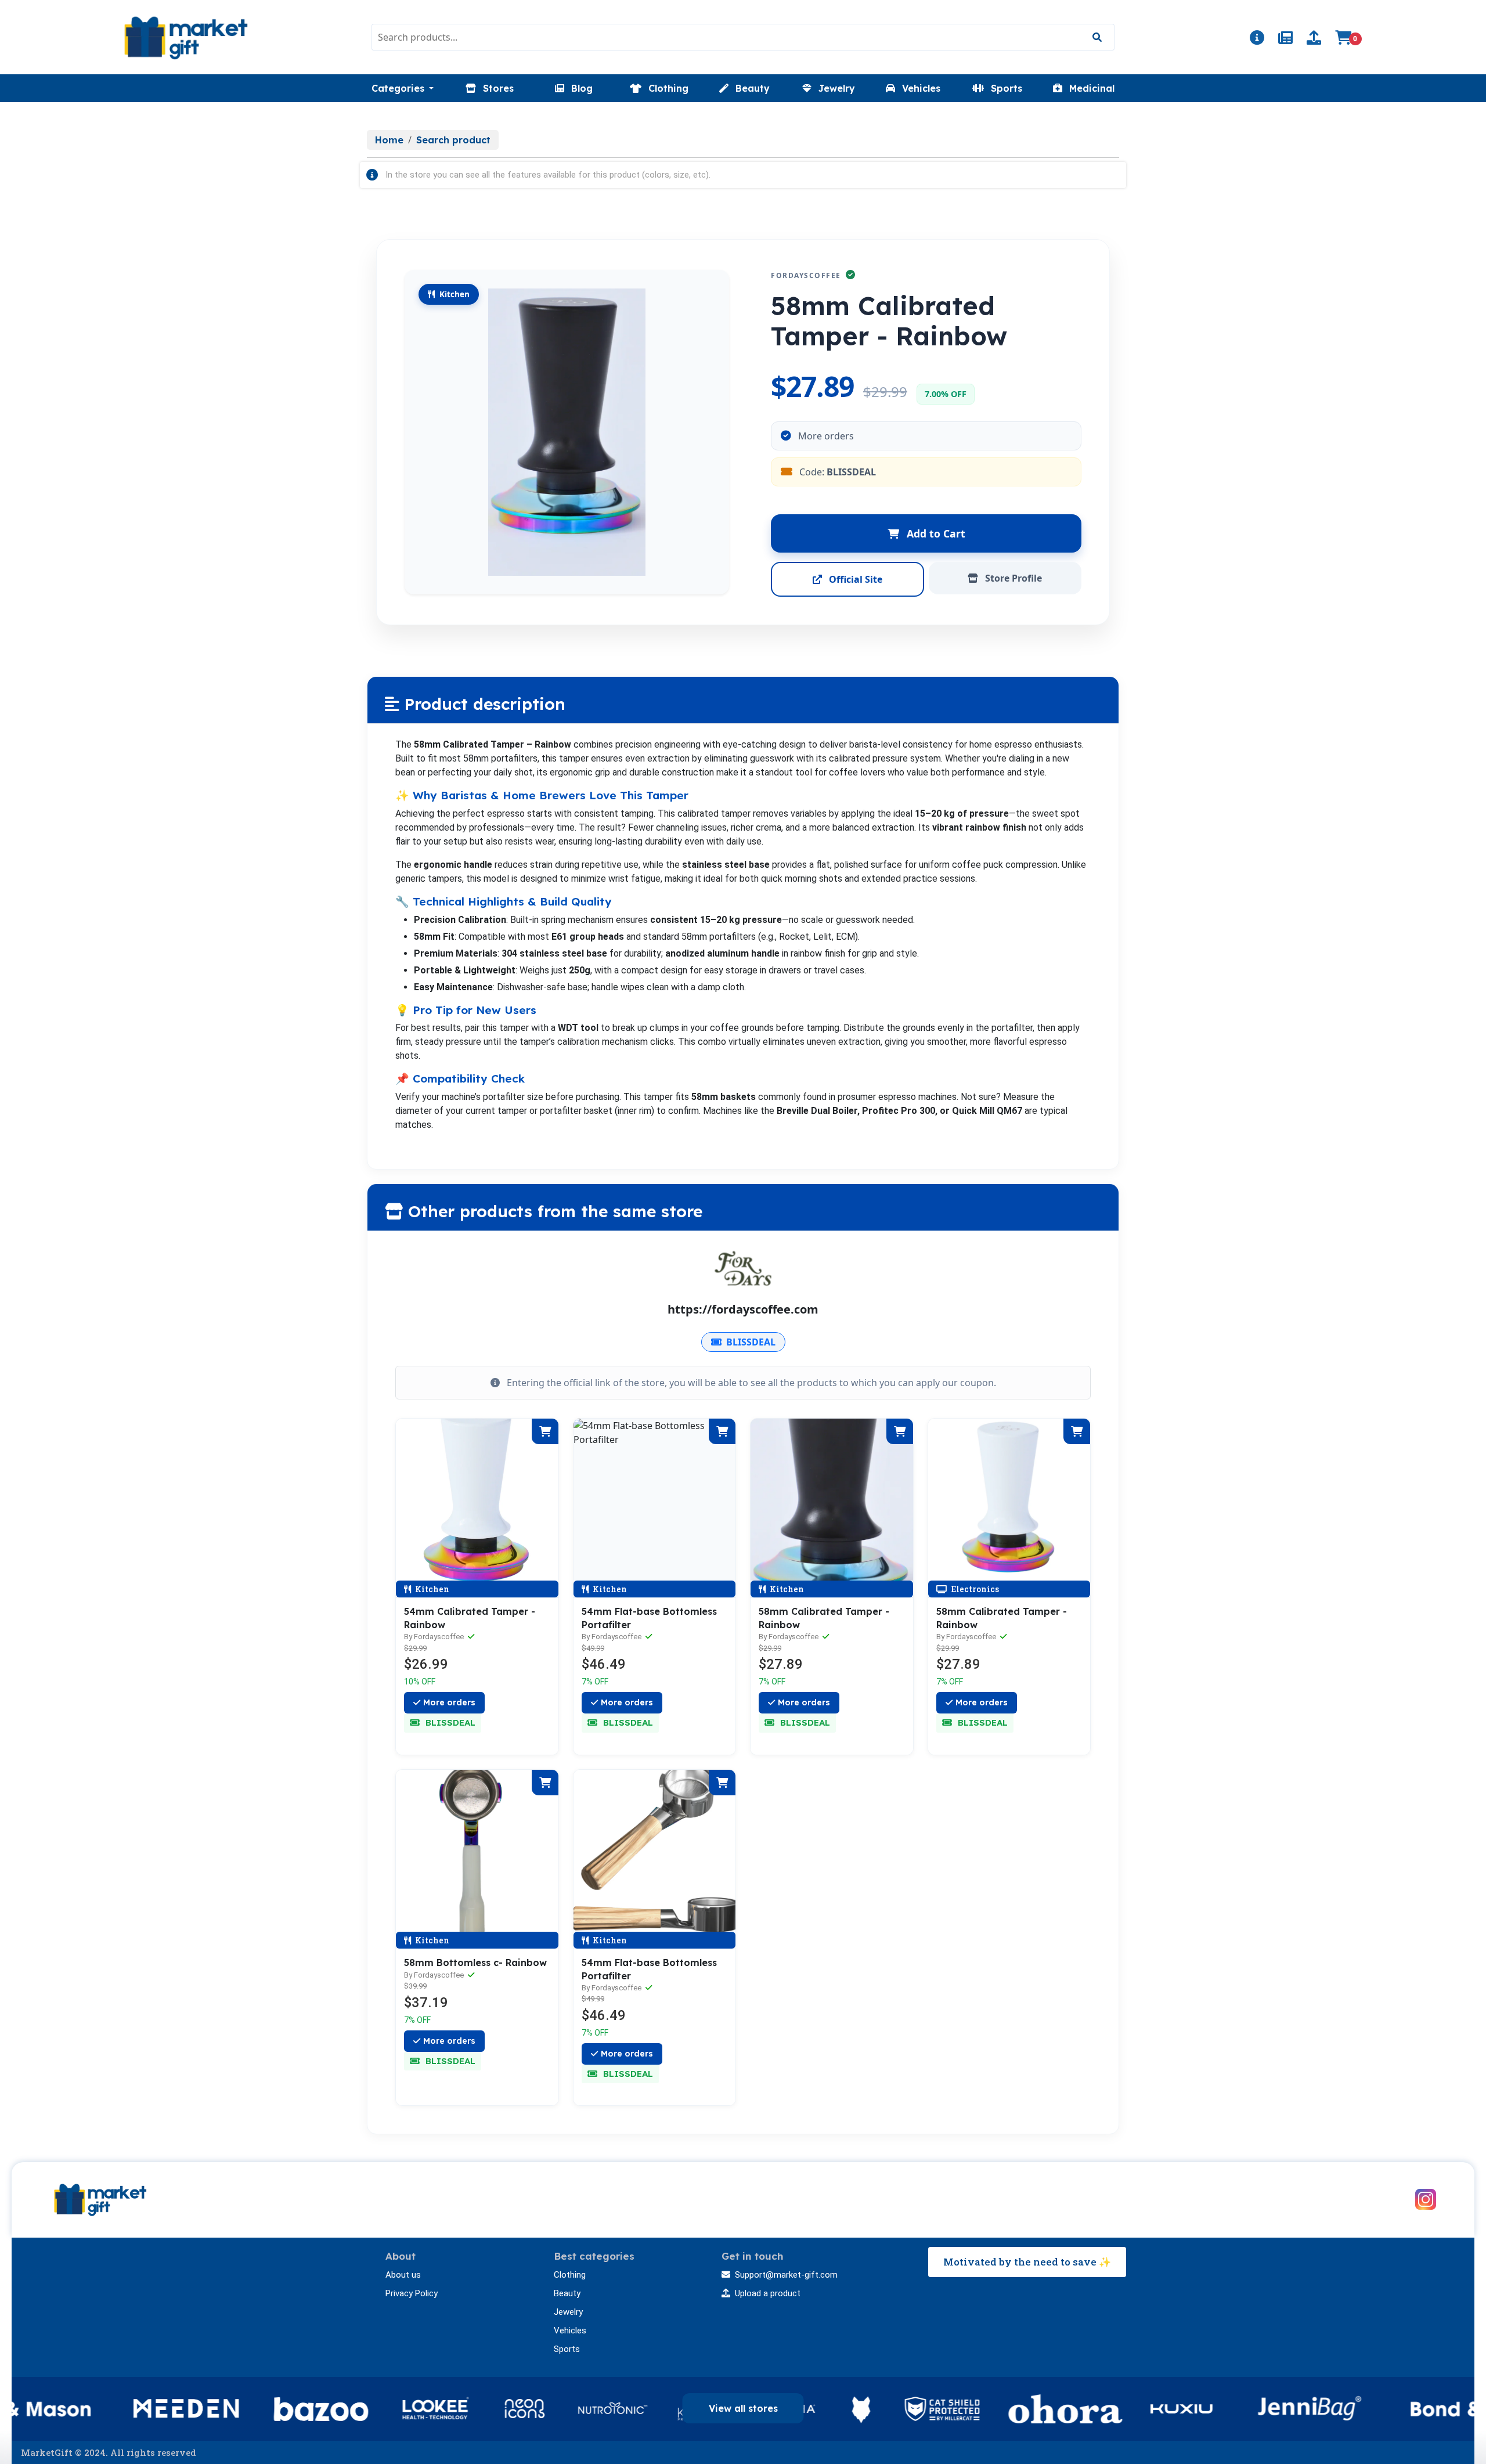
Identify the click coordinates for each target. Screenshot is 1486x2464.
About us (403, 2275)
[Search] (1097, 37)
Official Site (854, 579)
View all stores (743, 2408)
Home (389, 140)
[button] (403, 88)
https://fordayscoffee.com (743, 1309)
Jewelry (568, 2312)
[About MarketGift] (1257, 39)
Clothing (570, 2275)
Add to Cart (935, 533)
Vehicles (570, 2330)
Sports (567, 2349)
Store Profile (1012, 578)
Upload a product (768, 2293)
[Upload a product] (1314, 39)
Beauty (567, 2293)
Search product (453, 140)
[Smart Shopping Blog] (1285, 39)
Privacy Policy (412, 2293)
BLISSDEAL (751, 1342)
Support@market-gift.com (786, 2275)
